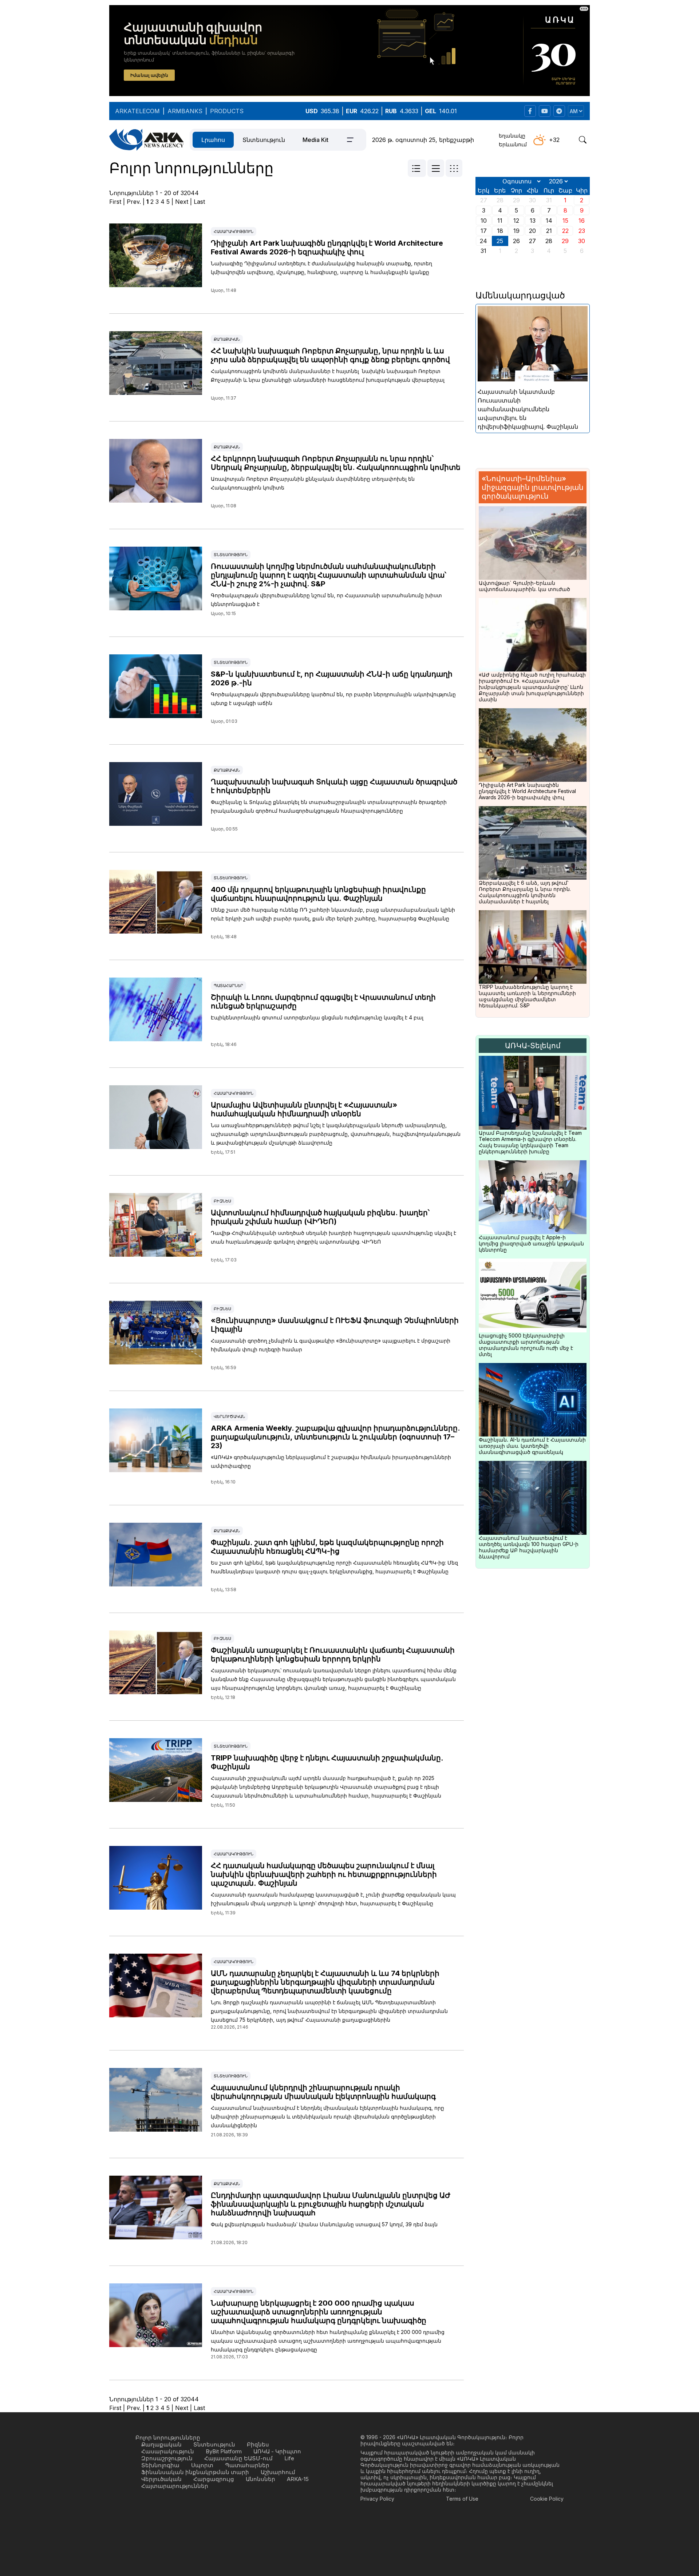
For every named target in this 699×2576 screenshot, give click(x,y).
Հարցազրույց (214, 2479)
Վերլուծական (229, 1416)
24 (483, 241)
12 (516, 221)
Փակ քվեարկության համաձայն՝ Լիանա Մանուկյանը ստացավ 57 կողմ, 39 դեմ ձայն (324, 2224)
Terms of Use (462, 2499)
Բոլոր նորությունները (168, 2438)
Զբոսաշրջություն (167, 2458)
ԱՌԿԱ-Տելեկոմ (533, 1046)
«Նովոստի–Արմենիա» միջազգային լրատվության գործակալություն (533, 487)
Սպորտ (202, 2465)
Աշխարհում (278, 2472)
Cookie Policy (547, 2499)
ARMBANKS (185, 111)
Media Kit (315, 140)
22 (565, 231)
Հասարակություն (234, 231)
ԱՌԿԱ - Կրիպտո (277, 2451)
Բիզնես (222, 1201)
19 (516, 231)
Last (199, 202)
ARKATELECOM (137, 111)
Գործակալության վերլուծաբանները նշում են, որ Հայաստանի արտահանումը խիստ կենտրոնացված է (326, 600)
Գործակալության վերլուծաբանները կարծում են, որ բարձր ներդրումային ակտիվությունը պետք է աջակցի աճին (333, 699)
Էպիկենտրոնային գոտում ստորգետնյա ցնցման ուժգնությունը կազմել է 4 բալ (317, 1017)
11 (500, 221)
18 (500, 231)
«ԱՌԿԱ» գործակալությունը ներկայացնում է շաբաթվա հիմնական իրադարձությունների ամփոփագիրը (331, 1461)
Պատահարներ (228, 986)
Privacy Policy (377, 2499)
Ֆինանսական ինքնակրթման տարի (195, 2472)
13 (533, 221)
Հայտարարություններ (175, 2486)
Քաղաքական (227, 339)
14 (549, 221)
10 (484, 221)
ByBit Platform (224, 2451)
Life (289, 2458)
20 (532, 231)
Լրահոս (213, 140)
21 (549, 231)
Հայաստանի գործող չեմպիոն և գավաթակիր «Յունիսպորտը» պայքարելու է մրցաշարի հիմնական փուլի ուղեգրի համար (331, 1345)
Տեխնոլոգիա (160, 2465)
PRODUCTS (227, 111)
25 (500, 241)
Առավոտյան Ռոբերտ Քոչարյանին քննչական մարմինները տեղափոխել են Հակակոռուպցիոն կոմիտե (313, 483)
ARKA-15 (298, 2479)
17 (484, 231)
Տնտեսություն (264, 140)
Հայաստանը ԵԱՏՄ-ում (238, 2458)
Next (182, 202)
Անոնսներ (260, 2479)
